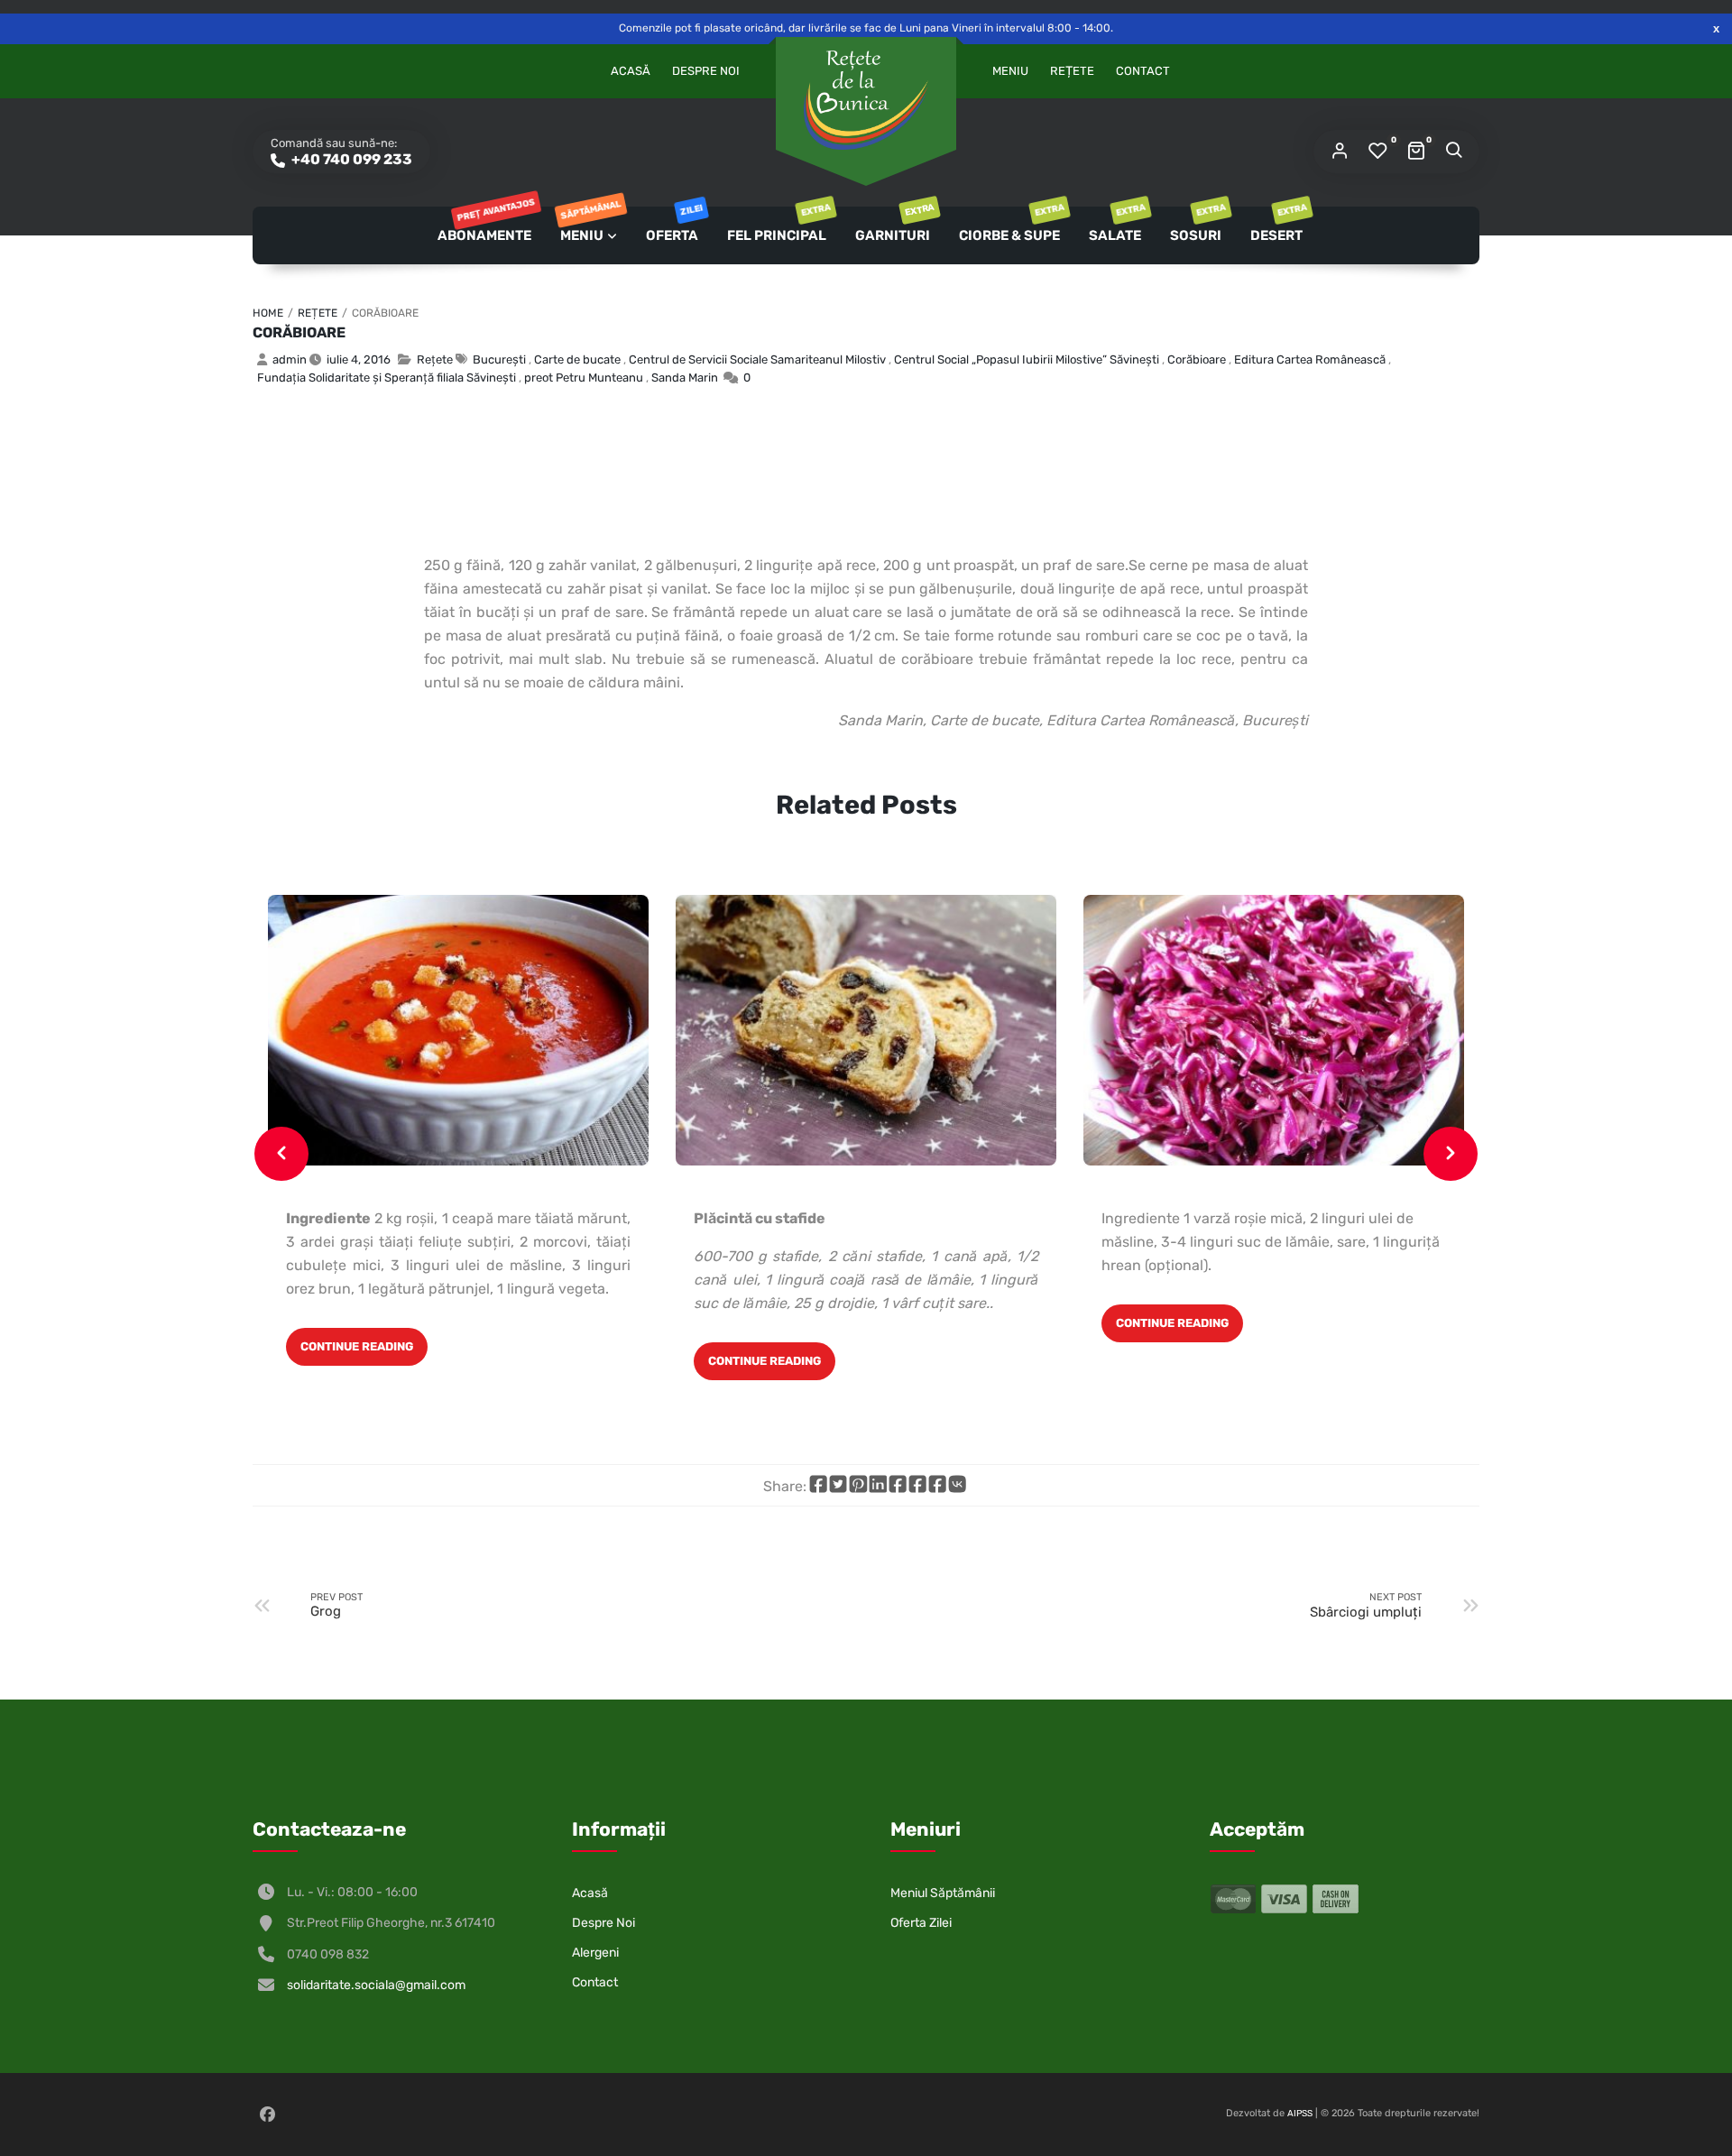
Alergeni (595, 1953)
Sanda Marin (685, 378)
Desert (1278, 225)
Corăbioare (299, 332)
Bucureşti (499, 359)
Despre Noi (706, 71)
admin (290, 359)
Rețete (1072, 71)
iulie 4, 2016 (359, 359)
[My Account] (1340, 152)
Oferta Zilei (921, 1923)
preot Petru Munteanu (584, 378)
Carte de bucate (577, 359)
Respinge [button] (1716, 28)
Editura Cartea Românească (1310, 359)
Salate (1116, 225)
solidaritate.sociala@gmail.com (376, 1985)
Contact (1143, 71)
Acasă (631, 71)
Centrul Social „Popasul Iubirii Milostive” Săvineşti (1027, 359)
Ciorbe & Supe (1011, 225)
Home (268, 313)
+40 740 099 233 (350, 159)
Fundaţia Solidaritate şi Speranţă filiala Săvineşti (387, 378)
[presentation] (281, 1154)
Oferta (673, 225)
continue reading (357, 1346)
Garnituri (894, 225)
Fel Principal (778, 225)
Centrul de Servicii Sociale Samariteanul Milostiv (757, 359)
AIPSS (1300, 2114)
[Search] (1453, 152)
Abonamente (485, 225)
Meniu (1010, 71)
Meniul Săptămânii (943, 1893)
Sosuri (1197, 225)
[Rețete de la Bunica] (866, 100)
